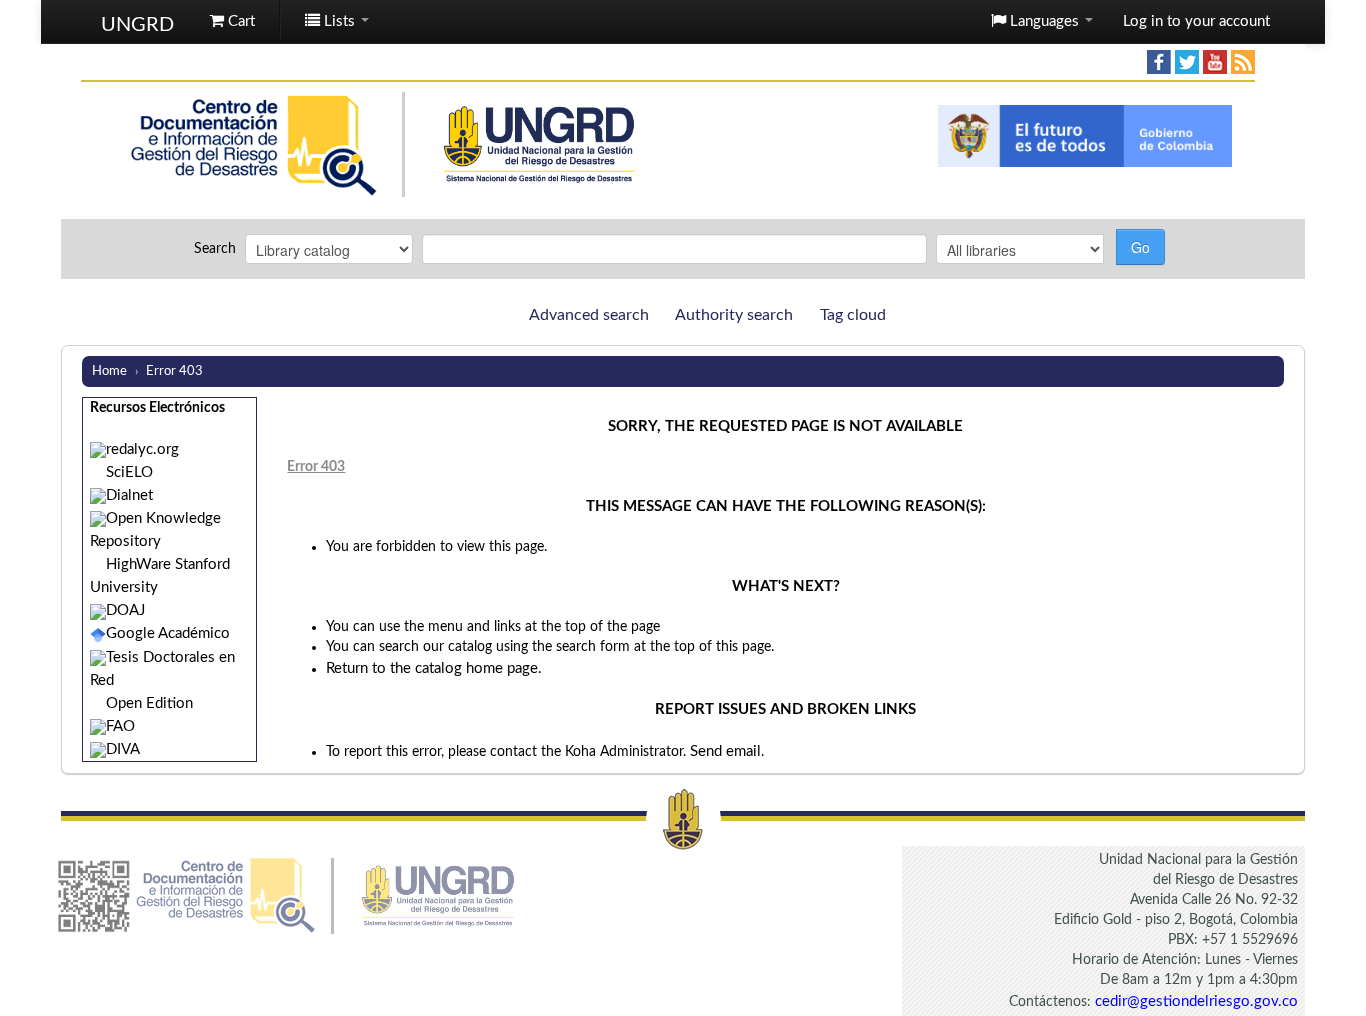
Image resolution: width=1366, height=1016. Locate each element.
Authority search (734, 315)
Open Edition (149, 703)
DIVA (123, 749)
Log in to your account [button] (1196, 21)
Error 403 (174, 371)
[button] (232, 21)
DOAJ (125, 610)
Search (215, 249)
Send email (725, 751)
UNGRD (137, 17)
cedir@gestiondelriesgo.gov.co (1196, 1001)
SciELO (129, 472)
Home (109, 371)
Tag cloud (853, 315)
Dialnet (129, 495)
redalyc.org (142, 449)
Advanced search (589, 315)
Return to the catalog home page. (434, 668)
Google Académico (168, 633)
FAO (120, 726)
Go (1140, 247)
